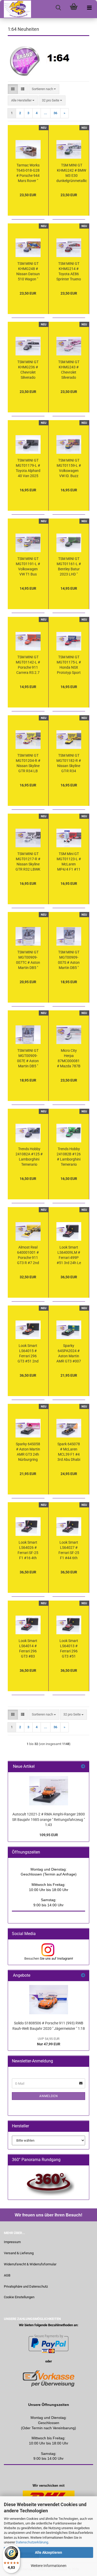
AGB (7, 2275)
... (46, 113)
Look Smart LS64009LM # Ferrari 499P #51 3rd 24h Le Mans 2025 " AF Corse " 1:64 (69, 1255)
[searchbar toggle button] (58, 8)
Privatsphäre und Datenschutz (26, 2286)
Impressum (12, 2242)
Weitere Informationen (49, 2566)
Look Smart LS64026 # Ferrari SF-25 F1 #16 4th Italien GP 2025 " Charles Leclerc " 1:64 (28, 1550)
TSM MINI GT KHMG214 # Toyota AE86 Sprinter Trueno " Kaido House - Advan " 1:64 (69, 272)
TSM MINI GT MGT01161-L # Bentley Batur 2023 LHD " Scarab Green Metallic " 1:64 (69, 567)
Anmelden (49, 2096)
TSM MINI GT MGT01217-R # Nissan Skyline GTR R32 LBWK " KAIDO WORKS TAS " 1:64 (28, 862)
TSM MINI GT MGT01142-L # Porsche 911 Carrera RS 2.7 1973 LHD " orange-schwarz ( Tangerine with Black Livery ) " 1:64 (28, 665)
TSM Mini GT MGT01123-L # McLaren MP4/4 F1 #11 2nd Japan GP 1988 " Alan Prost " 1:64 (69, 862)
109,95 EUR (49, 1835)
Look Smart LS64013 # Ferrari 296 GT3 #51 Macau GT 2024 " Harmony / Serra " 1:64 (69, 1649)
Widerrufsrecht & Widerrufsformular (30, 2264)
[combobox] (44, 89)
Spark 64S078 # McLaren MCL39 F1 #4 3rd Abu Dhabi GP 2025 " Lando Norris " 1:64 (69, 1452)
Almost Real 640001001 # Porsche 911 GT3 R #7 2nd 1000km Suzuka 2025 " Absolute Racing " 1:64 (28, 1255)
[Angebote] (83, 1976)
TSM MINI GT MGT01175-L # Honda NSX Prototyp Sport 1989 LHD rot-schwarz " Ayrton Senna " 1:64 (69, 665)
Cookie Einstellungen (19, 2297)
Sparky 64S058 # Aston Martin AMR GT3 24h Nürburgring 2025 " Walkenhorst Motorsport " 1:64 (28, 1452)
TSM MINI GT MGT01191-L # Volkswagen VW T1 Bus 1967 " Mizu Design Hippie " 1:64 (28, 567)
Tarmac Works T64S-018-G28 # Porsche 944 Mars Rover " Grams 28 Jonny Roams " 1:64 (28, 173)
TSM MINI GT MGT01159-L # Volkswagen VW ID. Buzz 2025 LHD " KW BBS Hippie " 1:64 (69, 468)
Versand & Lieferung (19, 2253)
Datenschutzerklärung (32, 2542)
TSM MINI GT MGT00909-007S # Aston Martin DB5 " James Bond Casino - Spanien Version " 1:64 (69, 960)
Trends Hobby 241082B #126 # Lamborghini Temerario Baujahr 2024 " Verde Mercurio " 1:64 (69, 1157)
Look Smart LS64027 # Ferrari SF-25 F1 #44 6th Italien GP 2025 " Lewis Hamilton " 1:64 (69, 1550)
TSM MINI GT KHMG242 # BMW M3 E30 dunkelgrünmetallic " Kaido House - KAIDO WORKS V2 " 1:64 (72, 173)
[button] (13, 89)
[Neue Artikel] (83, 1767)
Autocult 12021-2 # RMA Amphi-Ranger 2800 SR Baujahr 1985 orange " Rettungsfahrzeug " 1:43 (48, 1819)
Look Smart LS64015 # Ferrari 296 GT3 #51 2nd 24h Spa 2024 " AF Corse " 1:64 (28, 1354)
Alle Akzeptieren (48, 2552)
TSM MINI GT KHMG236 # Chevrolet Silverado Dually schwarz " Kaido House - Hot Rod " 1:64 (28, 370)
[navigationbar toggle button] (89, 8)
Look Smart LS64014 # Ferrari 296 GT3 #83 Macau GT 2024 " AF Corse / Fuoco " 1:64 (28, 1649)
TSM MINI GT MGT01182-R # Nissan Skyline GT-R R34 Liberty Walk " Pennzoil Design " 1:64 (69, 763)
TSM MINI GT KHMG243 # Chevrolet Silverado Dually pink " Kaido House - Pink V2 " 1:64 (69, 370)
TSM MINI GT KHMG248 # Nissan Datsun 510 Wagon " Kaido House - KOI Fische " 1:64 (28, 272)
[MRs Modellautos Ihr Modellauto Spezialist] (16, 9)
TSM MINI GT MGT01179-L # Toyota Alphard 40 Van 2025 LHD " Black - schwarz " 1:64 (28, 468)
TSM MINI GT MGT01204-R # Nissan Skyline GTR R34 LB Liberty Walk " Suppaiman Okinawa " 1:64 (28, 763)
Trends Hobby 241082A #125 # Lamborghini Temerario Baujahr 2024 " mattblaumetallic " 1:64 (29, 1157)
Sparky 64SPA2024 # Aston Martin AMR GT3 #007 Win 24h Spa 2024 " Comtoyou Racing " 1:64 (69, 1354)
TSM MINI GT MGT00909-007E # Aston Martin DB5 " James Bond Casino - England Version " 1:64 (28, 1059)
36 (55, 113)
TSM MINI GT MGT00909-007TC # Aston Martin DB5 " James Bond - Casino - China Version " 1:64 (28, 960)
